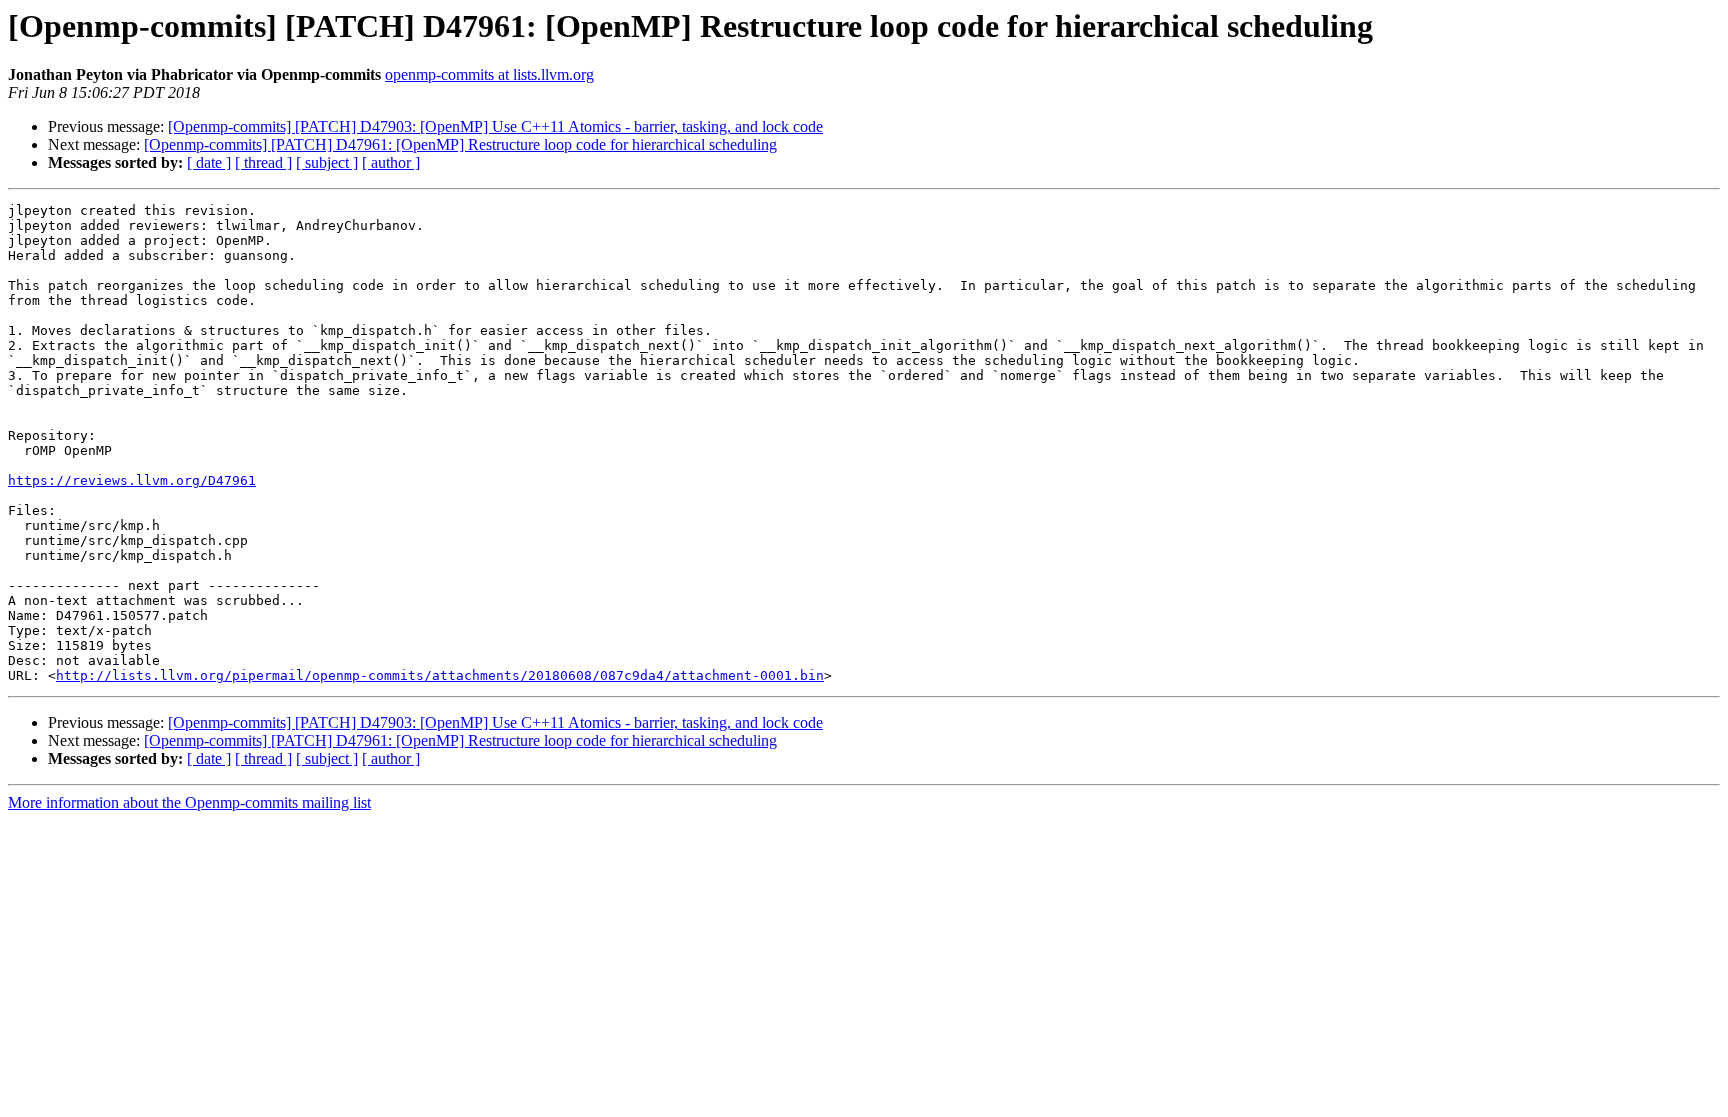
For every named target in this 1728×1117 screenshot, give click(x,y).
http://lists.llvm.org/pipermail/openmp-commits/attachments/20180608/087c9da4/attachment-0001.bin (440, 675)
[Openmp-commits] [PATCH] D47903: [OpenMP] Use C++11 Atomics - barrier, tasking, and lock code (495, 126)
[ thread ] (263, 162)
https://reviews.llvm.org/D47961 (132, 480)
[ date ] (209, 162)
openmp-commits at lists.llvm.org (489, 74)
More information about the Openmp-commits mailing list (189, 802)
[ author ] (391, 162)
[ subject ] (327, 162)
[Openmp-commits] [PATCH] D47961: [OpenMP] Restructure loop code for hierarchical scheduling (460, 144)
